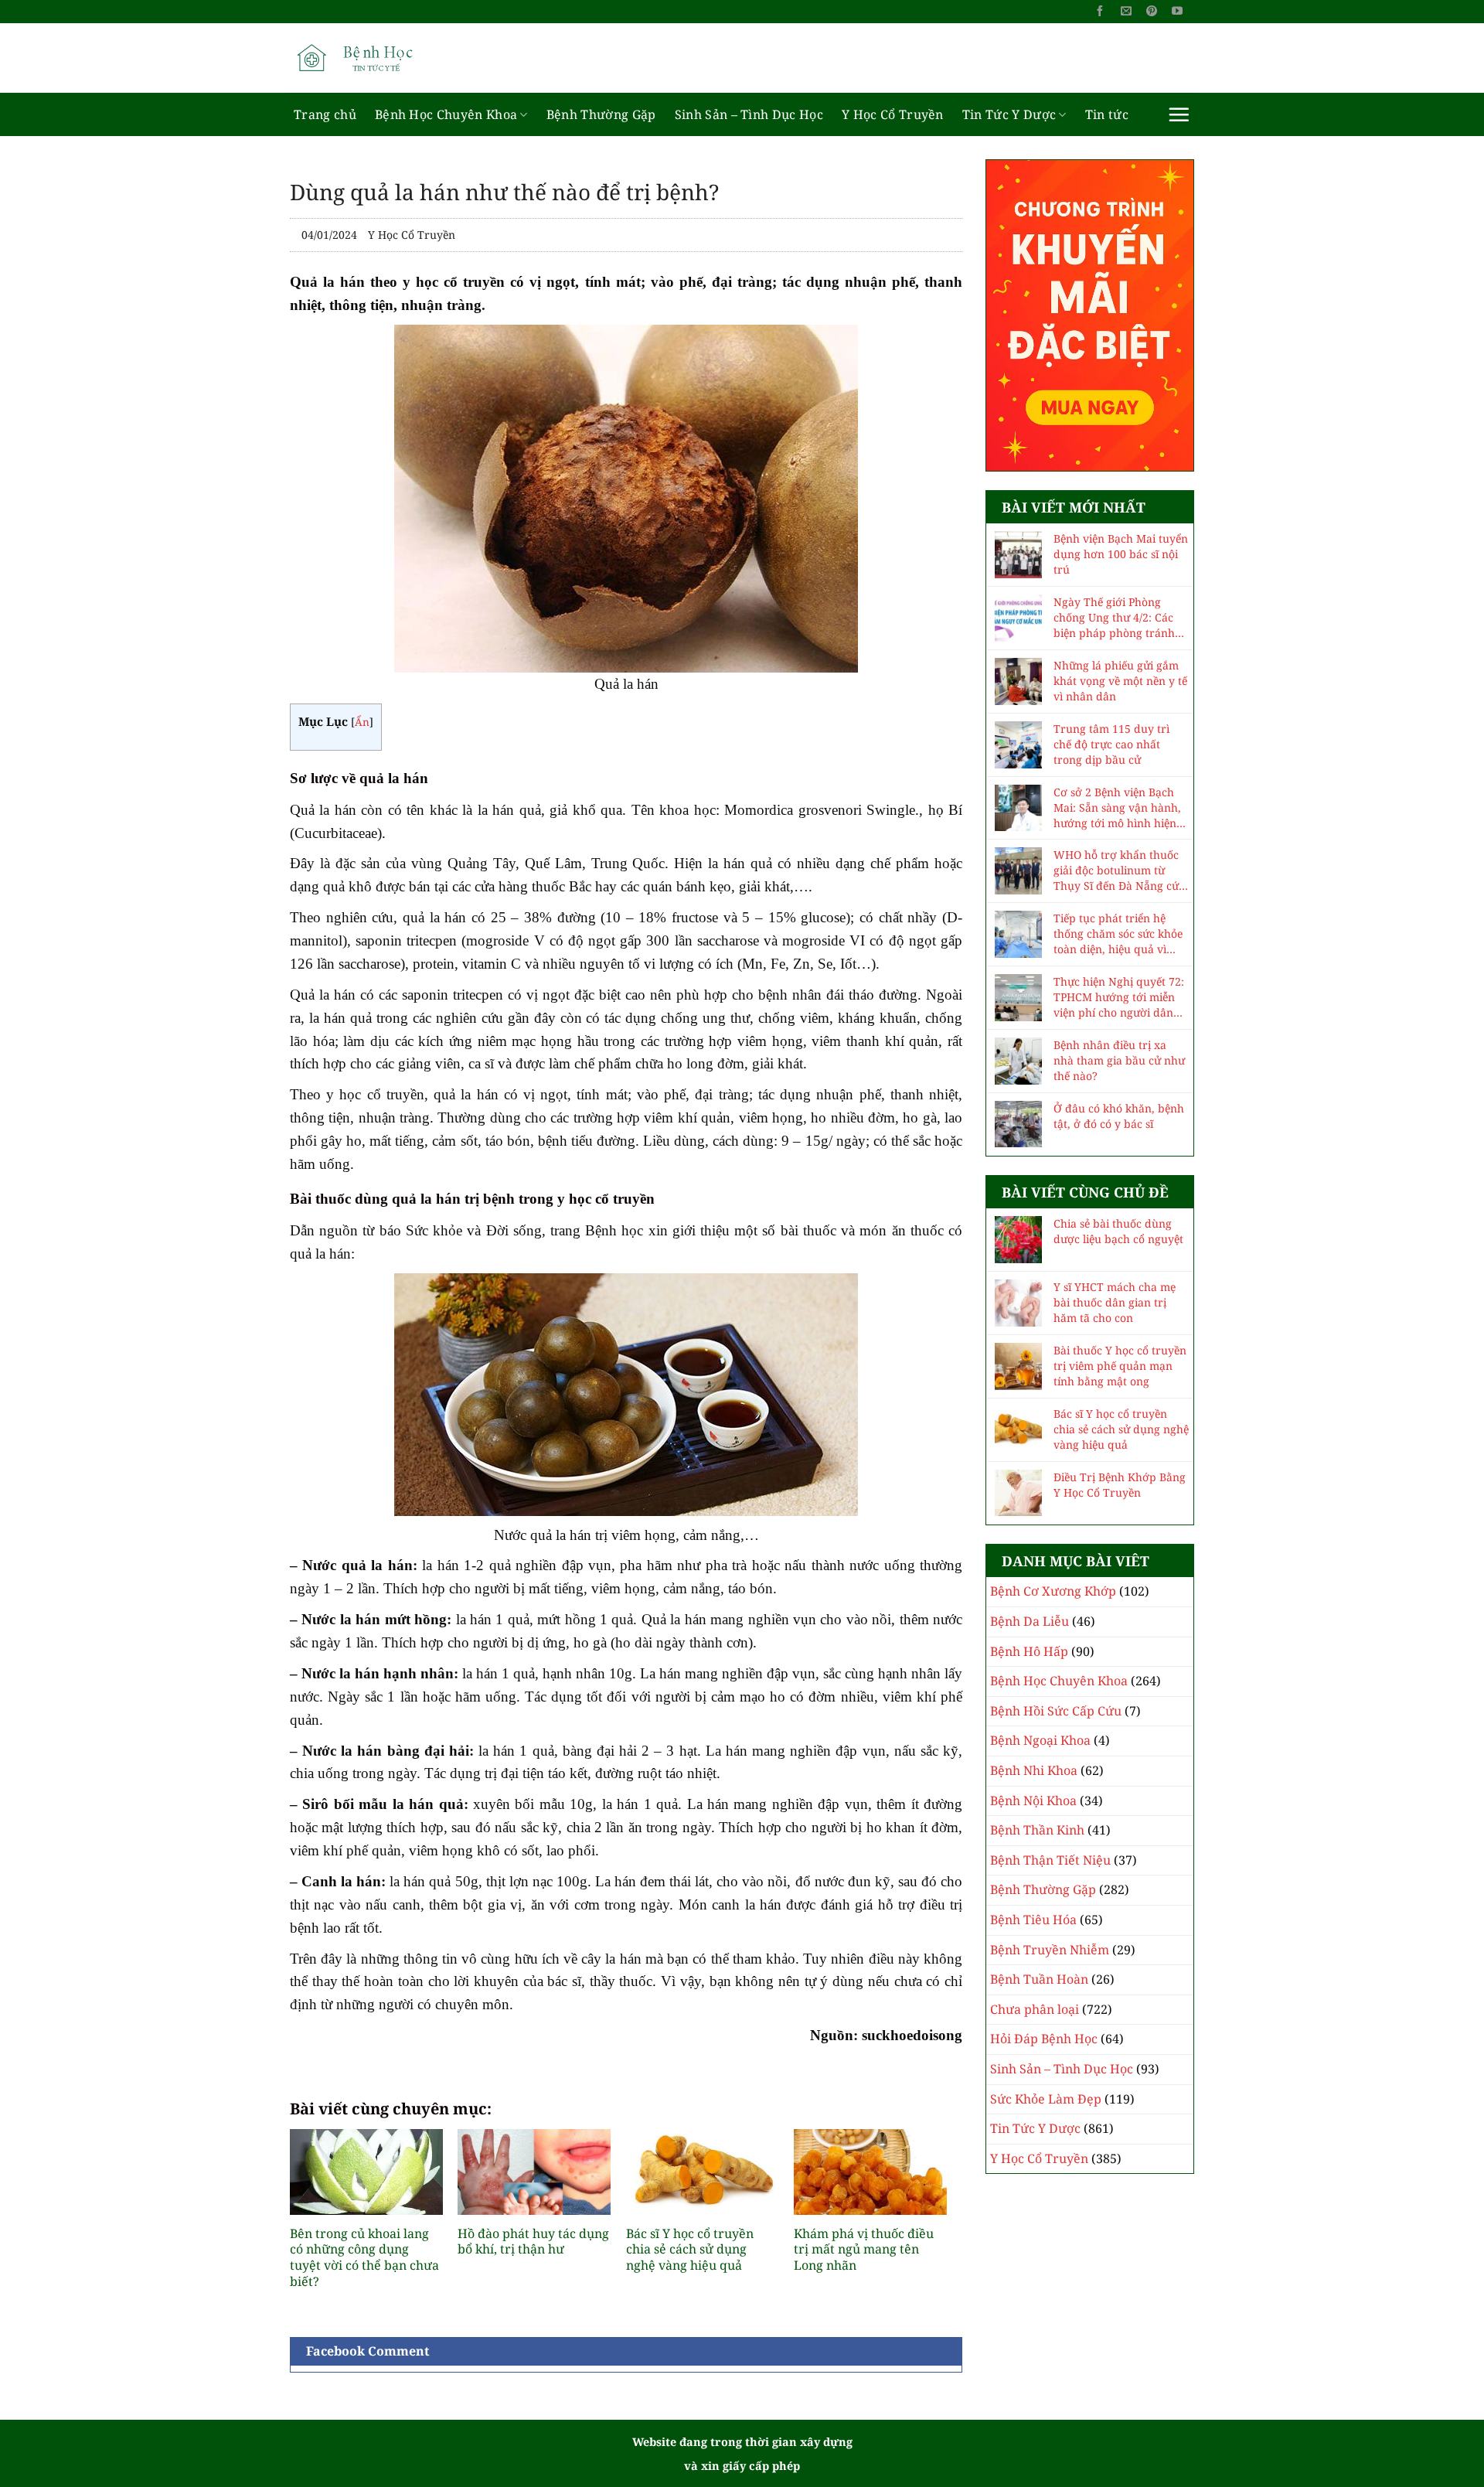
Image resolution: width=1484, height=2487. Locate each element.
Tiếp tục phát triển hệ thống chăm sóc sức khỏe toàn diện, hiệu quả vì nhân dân (1118, 934)
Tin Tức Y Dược (1009, 114)
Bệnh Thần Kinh (1037, 1830)
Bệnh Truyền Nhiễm (1050, 1950)
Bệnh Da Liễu (1030, 1621)
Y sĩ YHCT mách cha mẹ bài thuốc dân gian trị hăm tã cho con (1115, 1302)
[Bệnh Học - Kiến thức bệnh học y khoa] (367, 58)
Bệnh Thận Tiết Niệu (1050, 1860)
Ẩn (362, 722)
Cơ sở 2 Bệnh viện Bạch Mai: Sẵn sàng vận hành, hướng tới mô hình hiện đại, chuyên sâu (1117, 808)
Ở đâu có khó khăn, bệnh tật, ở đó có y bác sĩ (1119, 1116)
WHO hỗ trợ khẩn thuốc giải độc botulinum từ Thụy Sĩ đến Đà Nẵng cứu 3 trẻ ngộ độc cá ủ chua (1120, 870)
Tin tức (1107, 114)
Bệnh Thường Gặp (601, 114)
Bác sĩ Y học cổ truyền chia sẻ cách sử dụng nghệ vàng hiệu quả (690, 2250)
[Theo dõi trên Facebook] (1100, 12)
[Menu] (1179, 114)
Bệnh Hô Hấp (1029, 1651)
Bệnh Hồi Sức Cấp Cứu (1056, 1711)
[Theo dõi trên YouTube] (1177, 12)
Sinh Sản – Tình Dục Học (749, 114)
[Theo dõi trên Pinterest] (1152, 12)
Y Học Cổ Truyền (893, 114)
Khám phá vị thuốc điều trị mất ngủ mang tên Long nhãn (864, 2250)
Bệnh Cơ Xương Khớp (1053, 1591)
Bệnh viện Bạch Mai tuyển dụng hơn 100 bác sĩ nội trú (1121, 554)
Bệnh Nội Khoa (1033, 1801)
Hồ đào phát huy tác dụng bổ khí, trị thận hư (533, 2242)
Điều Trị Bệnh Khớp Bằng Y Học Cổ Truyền (1120, 1485)
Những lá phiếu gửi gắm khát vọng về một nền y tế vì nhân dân (1120, 681)
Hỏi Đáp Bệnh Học (1044, 2039)
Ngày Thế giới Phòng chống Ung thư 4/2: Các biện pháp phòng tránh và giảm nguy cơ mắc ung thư (1120, 618)
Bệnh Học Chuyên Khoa (446, 114)
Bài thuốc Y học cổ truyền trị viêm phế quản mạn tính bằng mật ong (1120, 1366)
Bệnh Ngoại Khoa (1040, 1740)
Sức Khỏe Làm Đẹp (1046, 2099)
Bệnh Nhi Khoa (1034, 1770)
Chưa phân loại (1035, 2009)
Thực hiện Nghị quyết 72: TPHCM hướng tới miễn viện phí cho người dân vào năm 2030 (1119, 997)
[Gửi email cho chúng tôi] (1126, 12)
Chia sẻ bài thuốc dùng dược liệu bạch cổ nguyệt (1118, 1231)
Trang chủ (325, 114)
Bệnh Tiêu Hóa (1033, 1920)
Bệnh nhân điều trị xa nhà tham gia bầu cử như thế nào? (1119, 1060)
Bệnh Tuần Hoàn (1039, 1979)
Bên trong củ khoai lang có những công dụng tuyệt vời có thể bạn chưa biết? (364, 2258)
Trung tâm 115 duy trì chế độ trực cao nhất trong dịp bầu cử (1111, 744)
